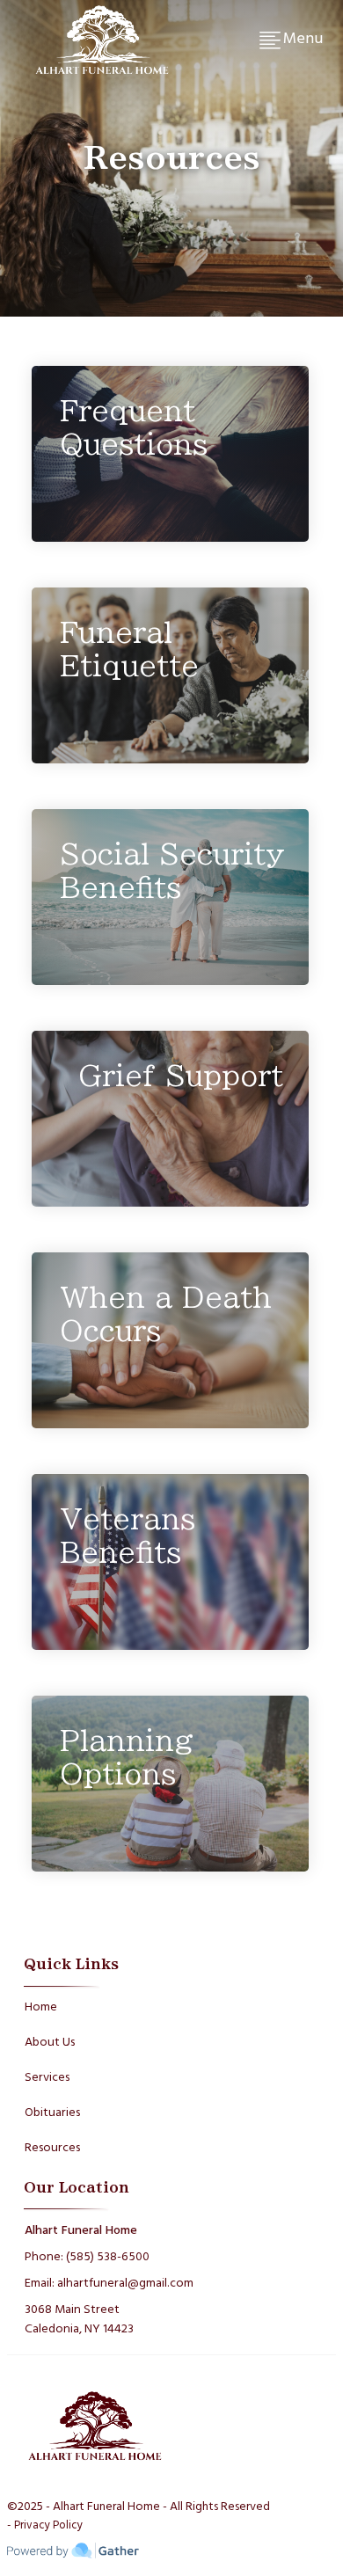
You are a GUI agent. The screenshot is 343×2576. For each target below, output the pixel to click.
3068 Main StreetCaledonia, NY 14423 (79, 2320)
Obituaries (52, 2113)
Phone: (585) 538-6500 (87, 2257)
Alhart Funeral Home (81, 2231)
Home (41, 2007)
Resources (52, 2148)
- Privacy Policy (45, 2526)
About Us (50, 2043)
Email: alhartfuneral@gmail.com (109, 2284)
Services (47, 2078)
